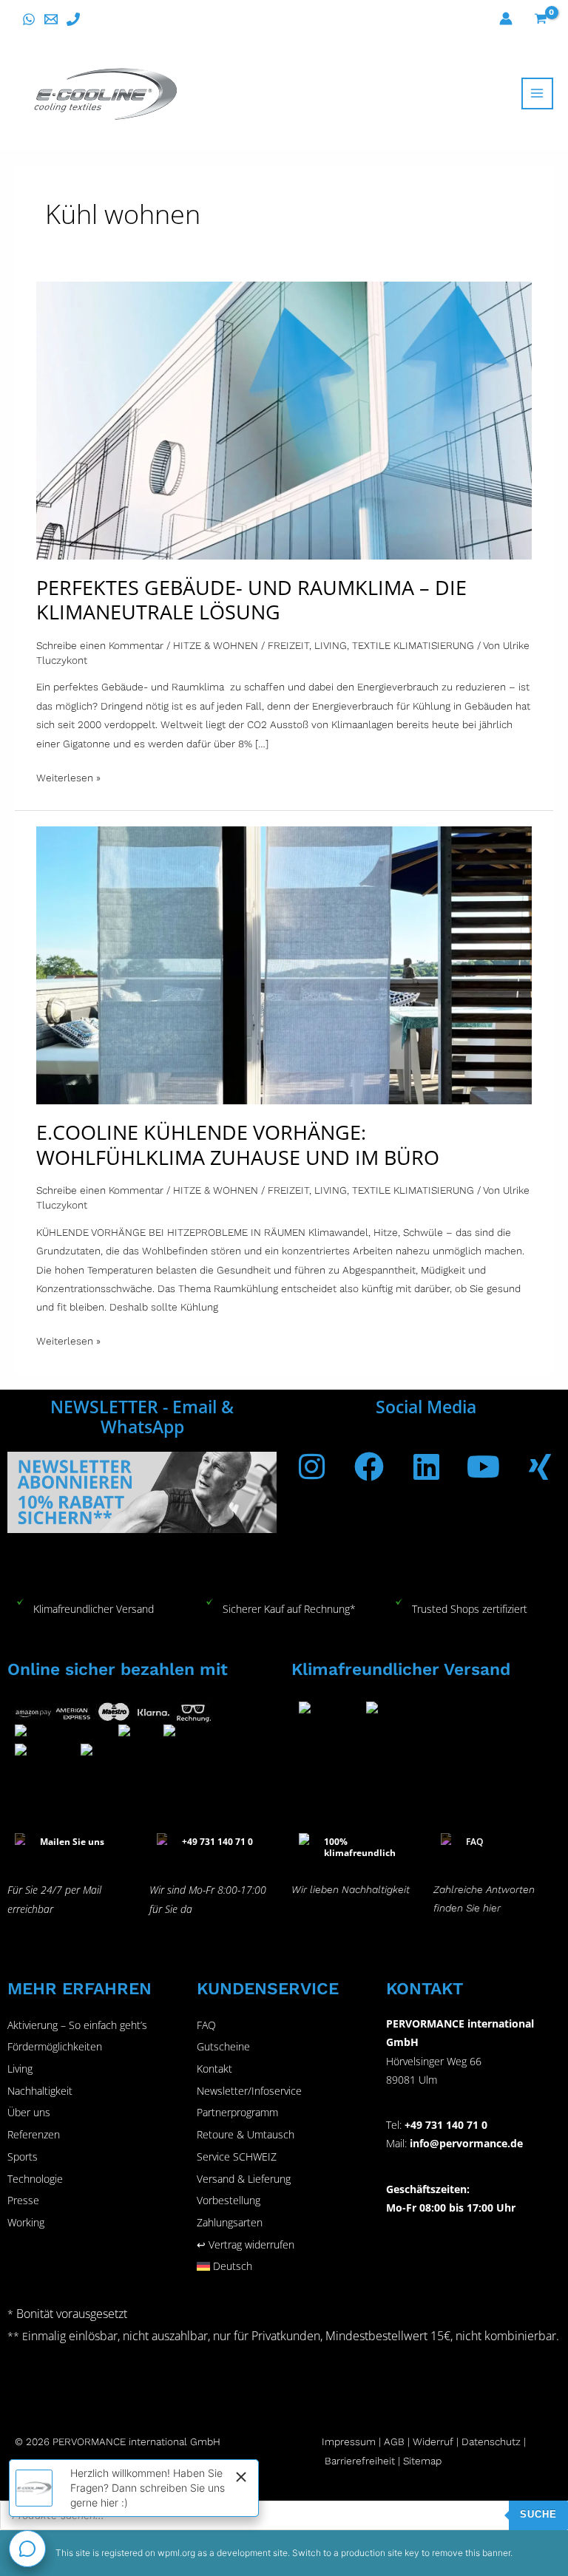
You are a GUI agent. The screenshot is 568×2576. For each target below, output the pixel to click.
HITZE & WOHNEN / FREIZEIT (241, 645)
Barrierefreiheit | (362, 2461)
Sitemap (422, 2461)
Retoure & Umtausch (246, 2134)
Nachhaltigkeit (40, 2091)
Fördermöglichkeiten (55, 2046)
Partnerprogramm (237, 2112)
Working (26, 2222)
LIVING (331, 645)
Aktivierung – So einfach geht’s (77, 2025)
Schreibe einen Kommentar (100, 645)
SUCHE (538, 2514)
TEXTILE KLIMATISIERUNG (413, 645)
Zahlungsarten (230, 2222)
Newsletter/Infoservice (249, 2091)
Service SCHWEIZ (237, 2157)
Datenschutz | (494, 2441)
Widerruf (433, 2441)
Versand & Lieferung (244, 2179)
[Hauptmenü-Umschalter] (537, 94)
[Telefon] (73, 19)
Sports (23, 2157)
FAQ (206, 2025)
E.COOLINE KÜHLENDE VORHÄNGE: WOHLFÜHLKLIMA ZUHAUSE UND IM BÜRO (238, 1145)
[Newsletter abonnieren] (142, 1491)
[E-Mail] (51, 19)
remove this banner (471, 2553)
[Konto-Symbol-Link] (506, 18)
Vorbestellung (229, 2200)
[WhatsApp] (29, 19)
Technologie (35, 2179)
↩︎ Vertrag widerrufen (246, 2244)
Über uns (29, 2112)
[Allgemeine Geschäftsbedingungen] (411, 2441)
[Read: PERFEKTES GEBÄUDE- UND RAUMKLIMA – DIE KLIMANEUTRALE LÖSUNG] (284, 419)
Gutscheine (223, 2046)
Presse (23, 2200)
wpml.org (176, 2553)
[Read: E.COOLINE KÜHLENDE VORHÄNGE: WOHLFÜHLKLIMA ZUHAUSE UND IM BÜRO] (284, 965)
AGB (394, 2441)
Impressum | (353, 2441)
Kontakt (214, 2069)
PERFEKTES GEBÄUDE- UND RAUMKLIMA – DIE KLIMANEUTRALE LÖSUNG (251, 600)
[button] (284, 2266)
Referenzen (34, 2134)
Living (20, 2069)
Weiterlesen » (68, 776)
